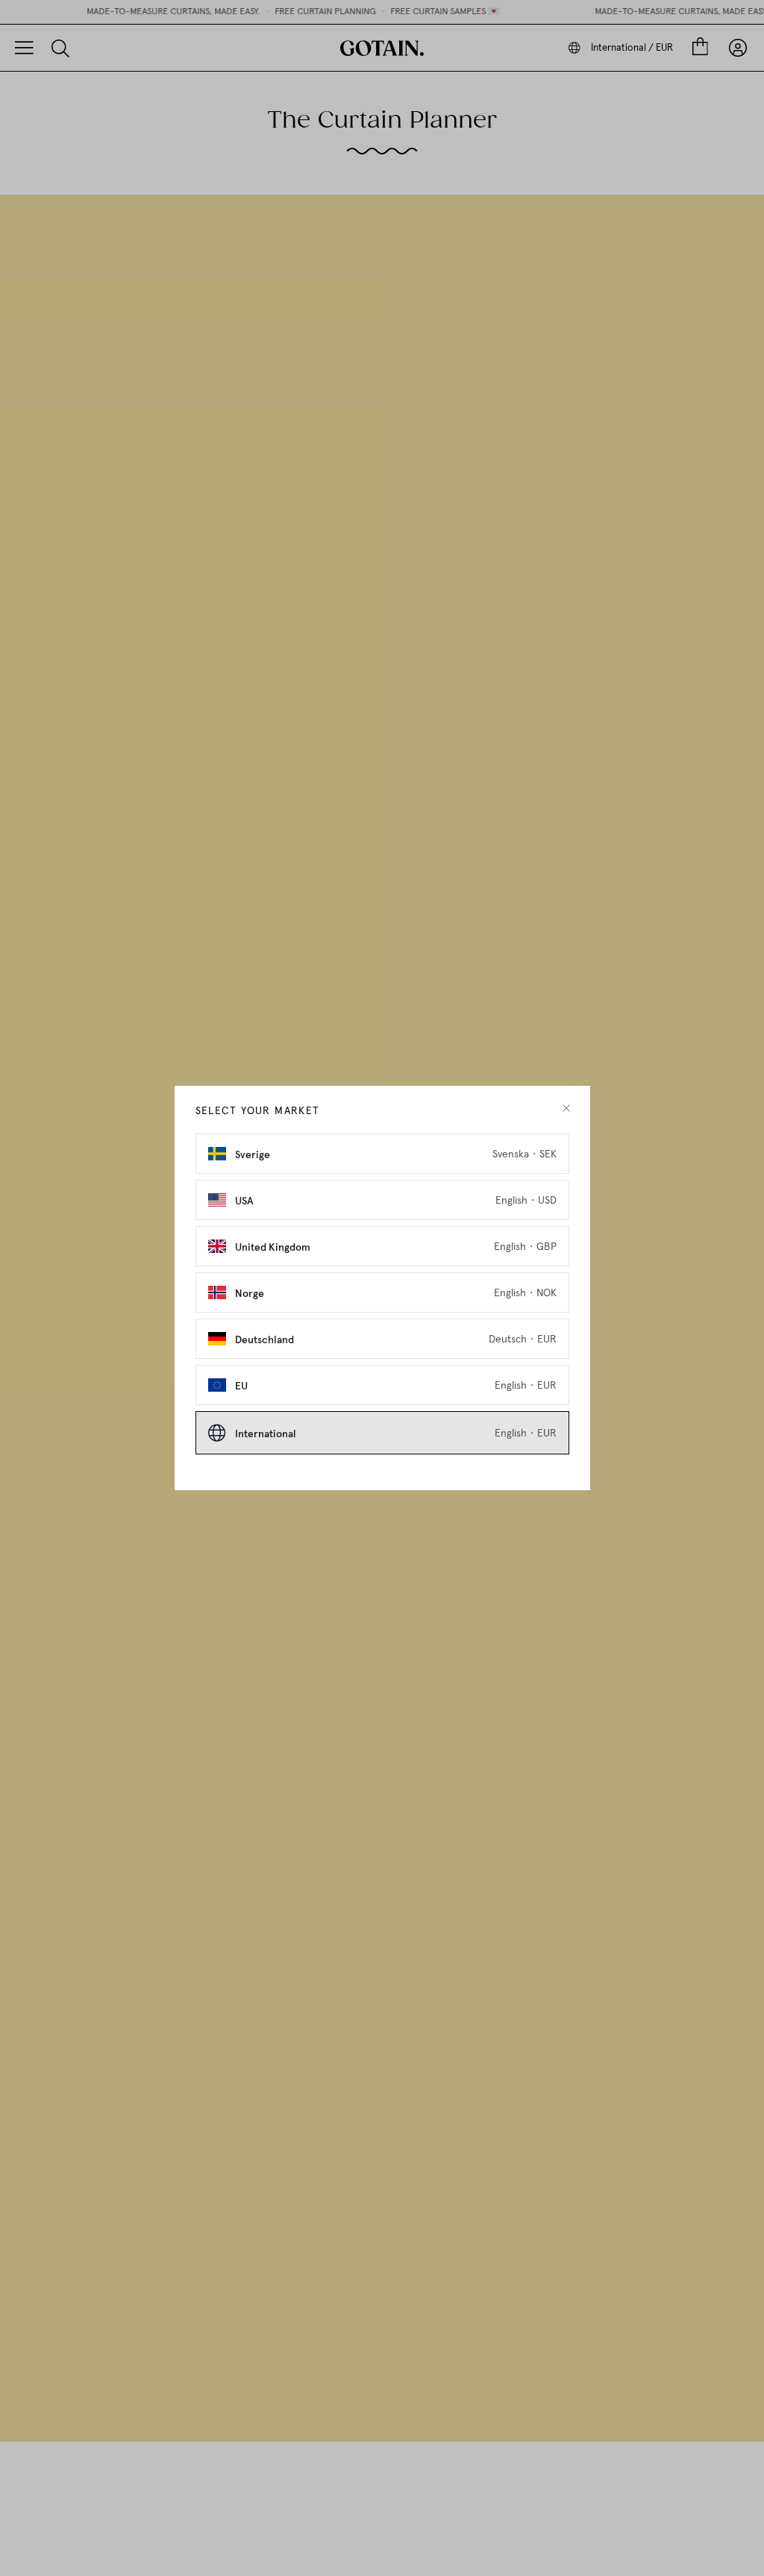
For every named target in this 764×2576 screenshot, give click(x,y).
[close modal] (566, 1109)
